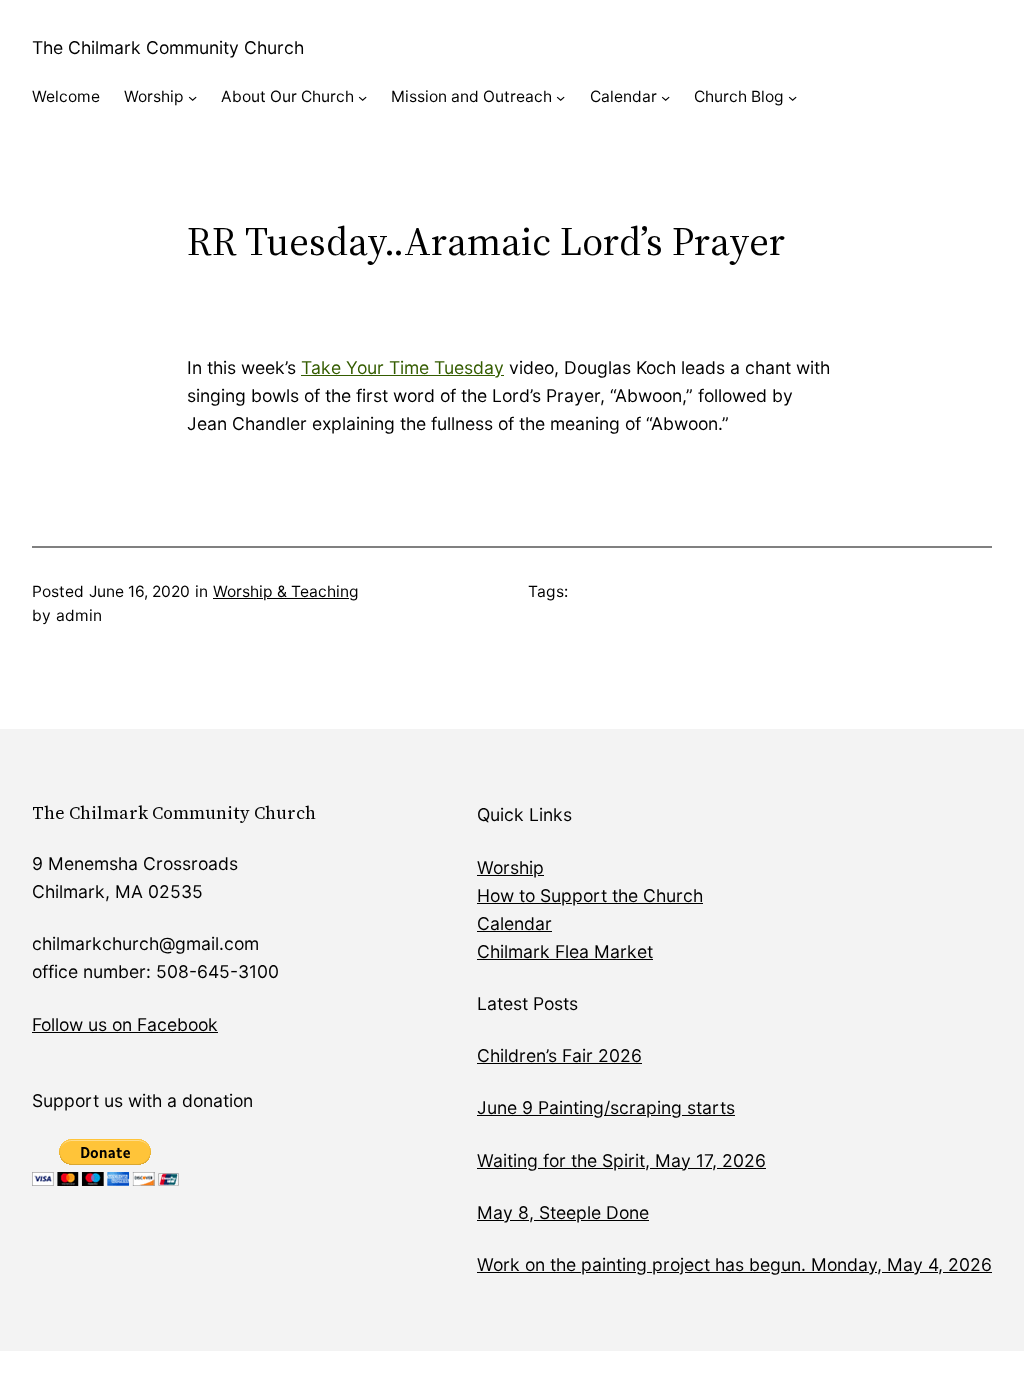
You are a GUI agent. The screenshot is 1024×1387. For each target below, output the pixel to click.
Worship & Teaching (286, 591)
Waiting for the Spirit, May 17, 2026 (621, 1160)
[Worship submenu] (192, 97)
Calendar (623, 96)
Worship (154, 96)
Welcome (66, 96)
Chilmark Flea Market (565, 951)
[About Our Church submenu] (362, 97)
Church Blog (739, 96)
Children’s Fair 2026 (559, 1055)
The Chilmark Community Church (168, 47)
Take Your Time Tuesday (402, 367)
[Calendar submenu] (665, 97)
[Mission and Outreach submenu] (560, 97)
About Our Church (287, 96)
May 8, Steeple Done (563, 1212)
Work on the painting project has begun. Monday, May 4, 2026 (734, 1264)
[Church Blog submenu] (792, 97)
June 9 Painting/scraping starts (606, 1107)
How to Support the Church (590, 895)
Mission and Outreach (471, 96)
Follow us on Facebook (125, 1024)
